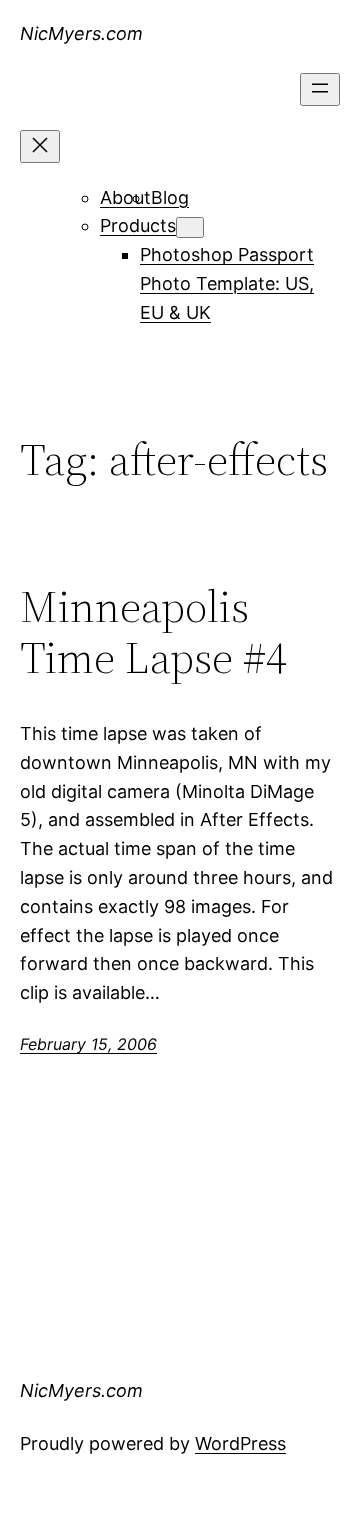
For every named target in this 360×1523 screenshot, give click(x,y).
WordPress (240, 1443)
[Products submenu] (190, 227)
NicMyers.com (81, 33)
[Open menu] (320, 89)
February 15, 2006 (88, 1044)
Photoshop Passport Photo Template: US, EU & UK (227, 283)
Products (138, 225)
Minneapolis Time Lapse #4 (153, 632)
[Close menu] (40, 146)
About (125, 197)
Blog (170, 197)
